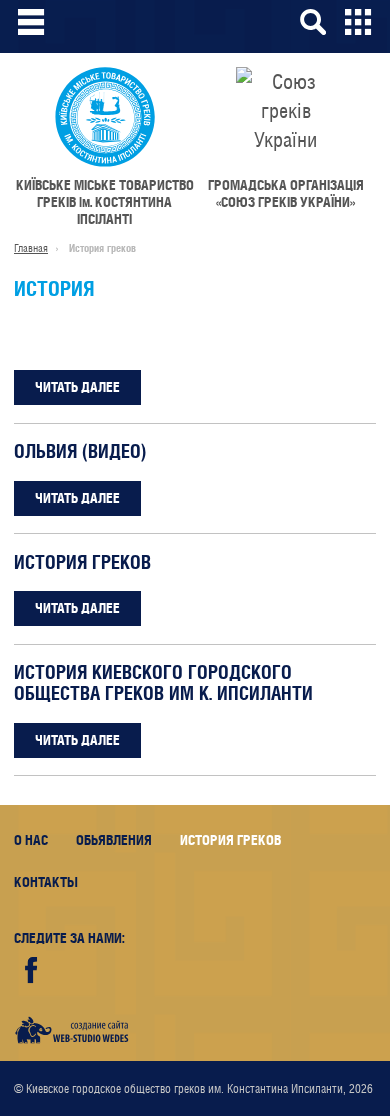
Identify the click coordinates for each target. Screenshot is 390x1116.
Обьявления (114, 840)
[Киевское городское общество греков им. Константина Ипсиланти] (104, 117)
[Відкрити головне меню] (31, 21)
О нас (31, 840)
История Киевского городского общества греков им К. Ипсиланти (163, 683)
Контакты (46, 882)
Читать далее (77, 387)
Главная (31, 248)
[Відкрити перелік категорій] (358, 21)
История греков (82, 562)
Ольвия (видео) (80, 451)
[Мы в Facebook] (31, 970)
